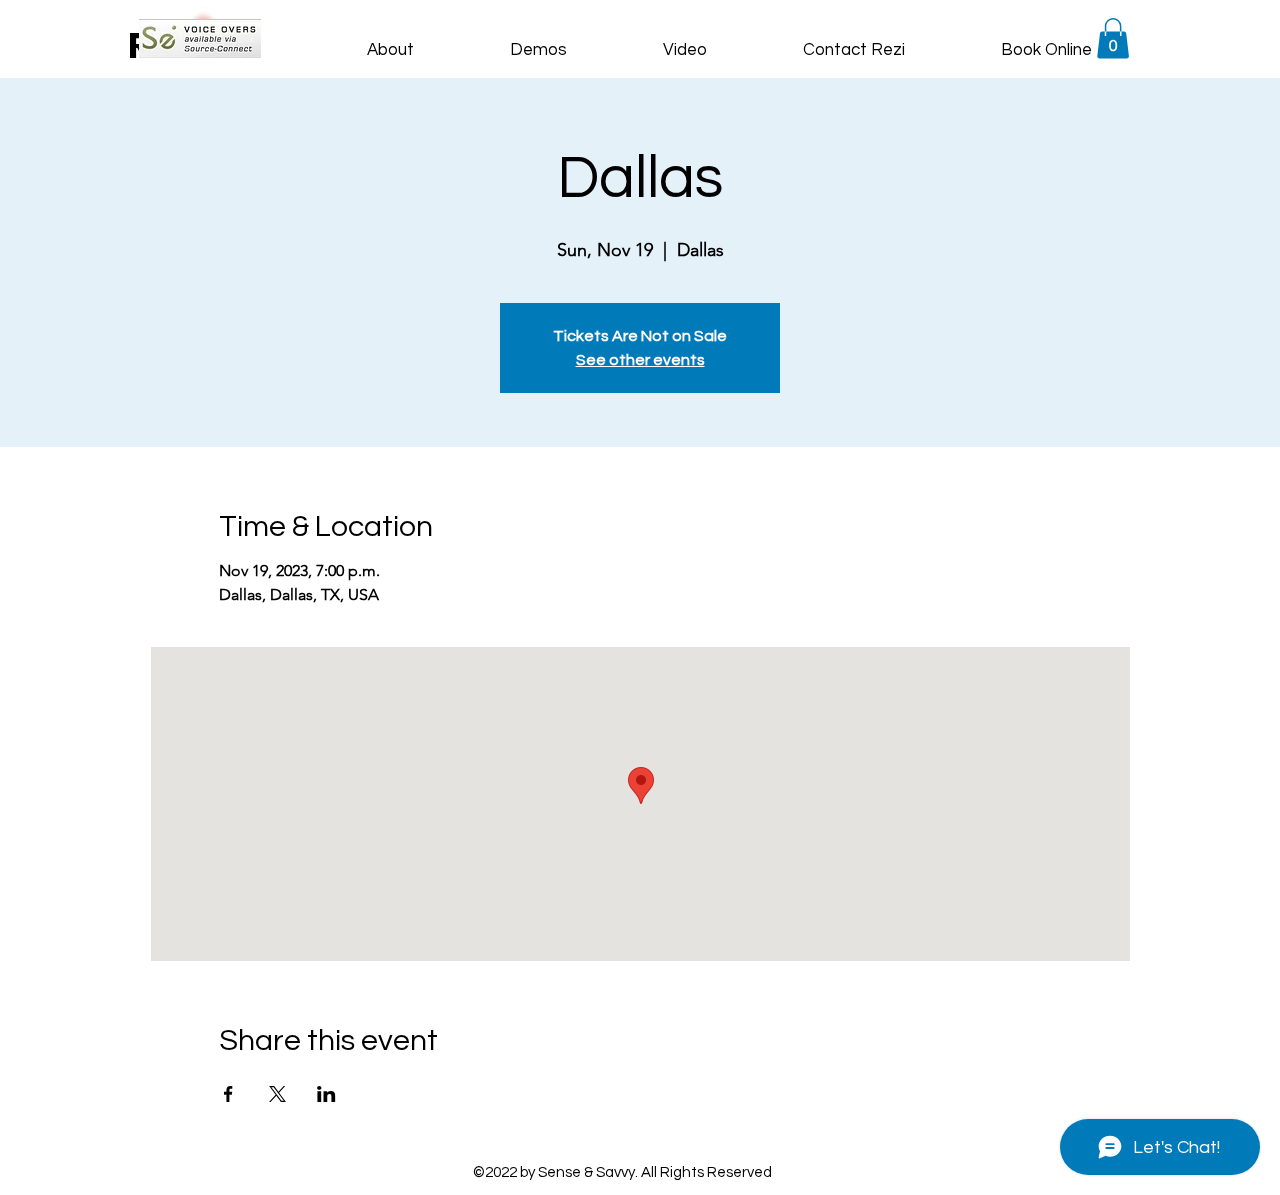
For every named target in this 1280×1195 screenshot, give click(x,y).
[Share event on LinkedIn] (326, 1094)
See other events (640, 360)
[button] (1113, 38)
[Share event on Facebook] (228, 1094)
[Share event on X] (277, 1094)
